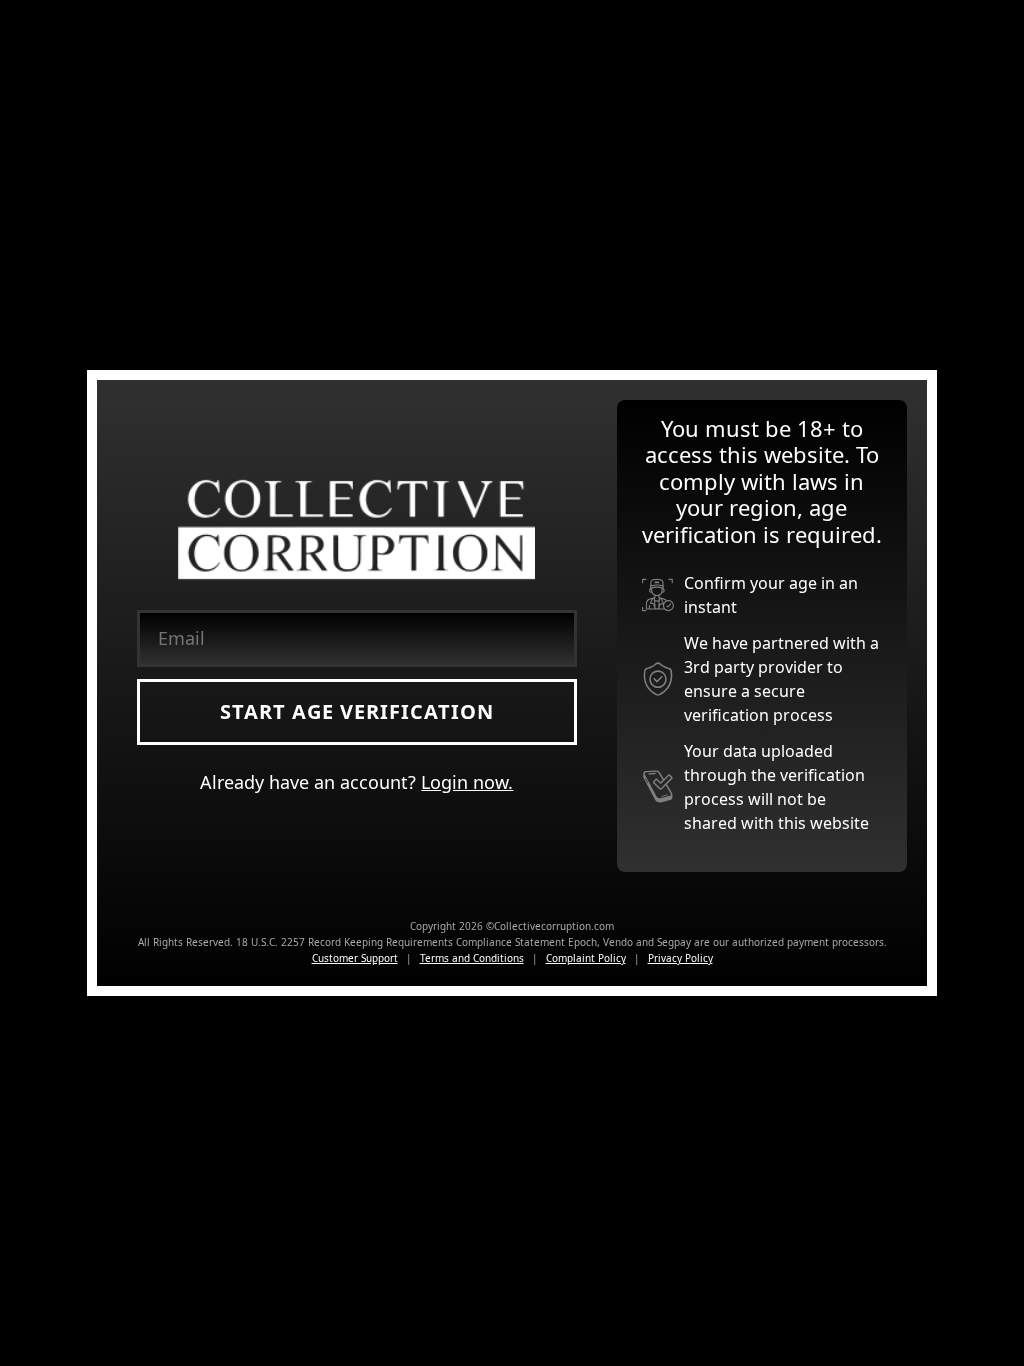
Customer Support (355, 958)
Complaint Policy (586, 958)
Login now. (467, 782)
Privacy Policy (680, 958)
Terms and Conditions (472, 958)
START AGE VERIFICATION (357, 711)
